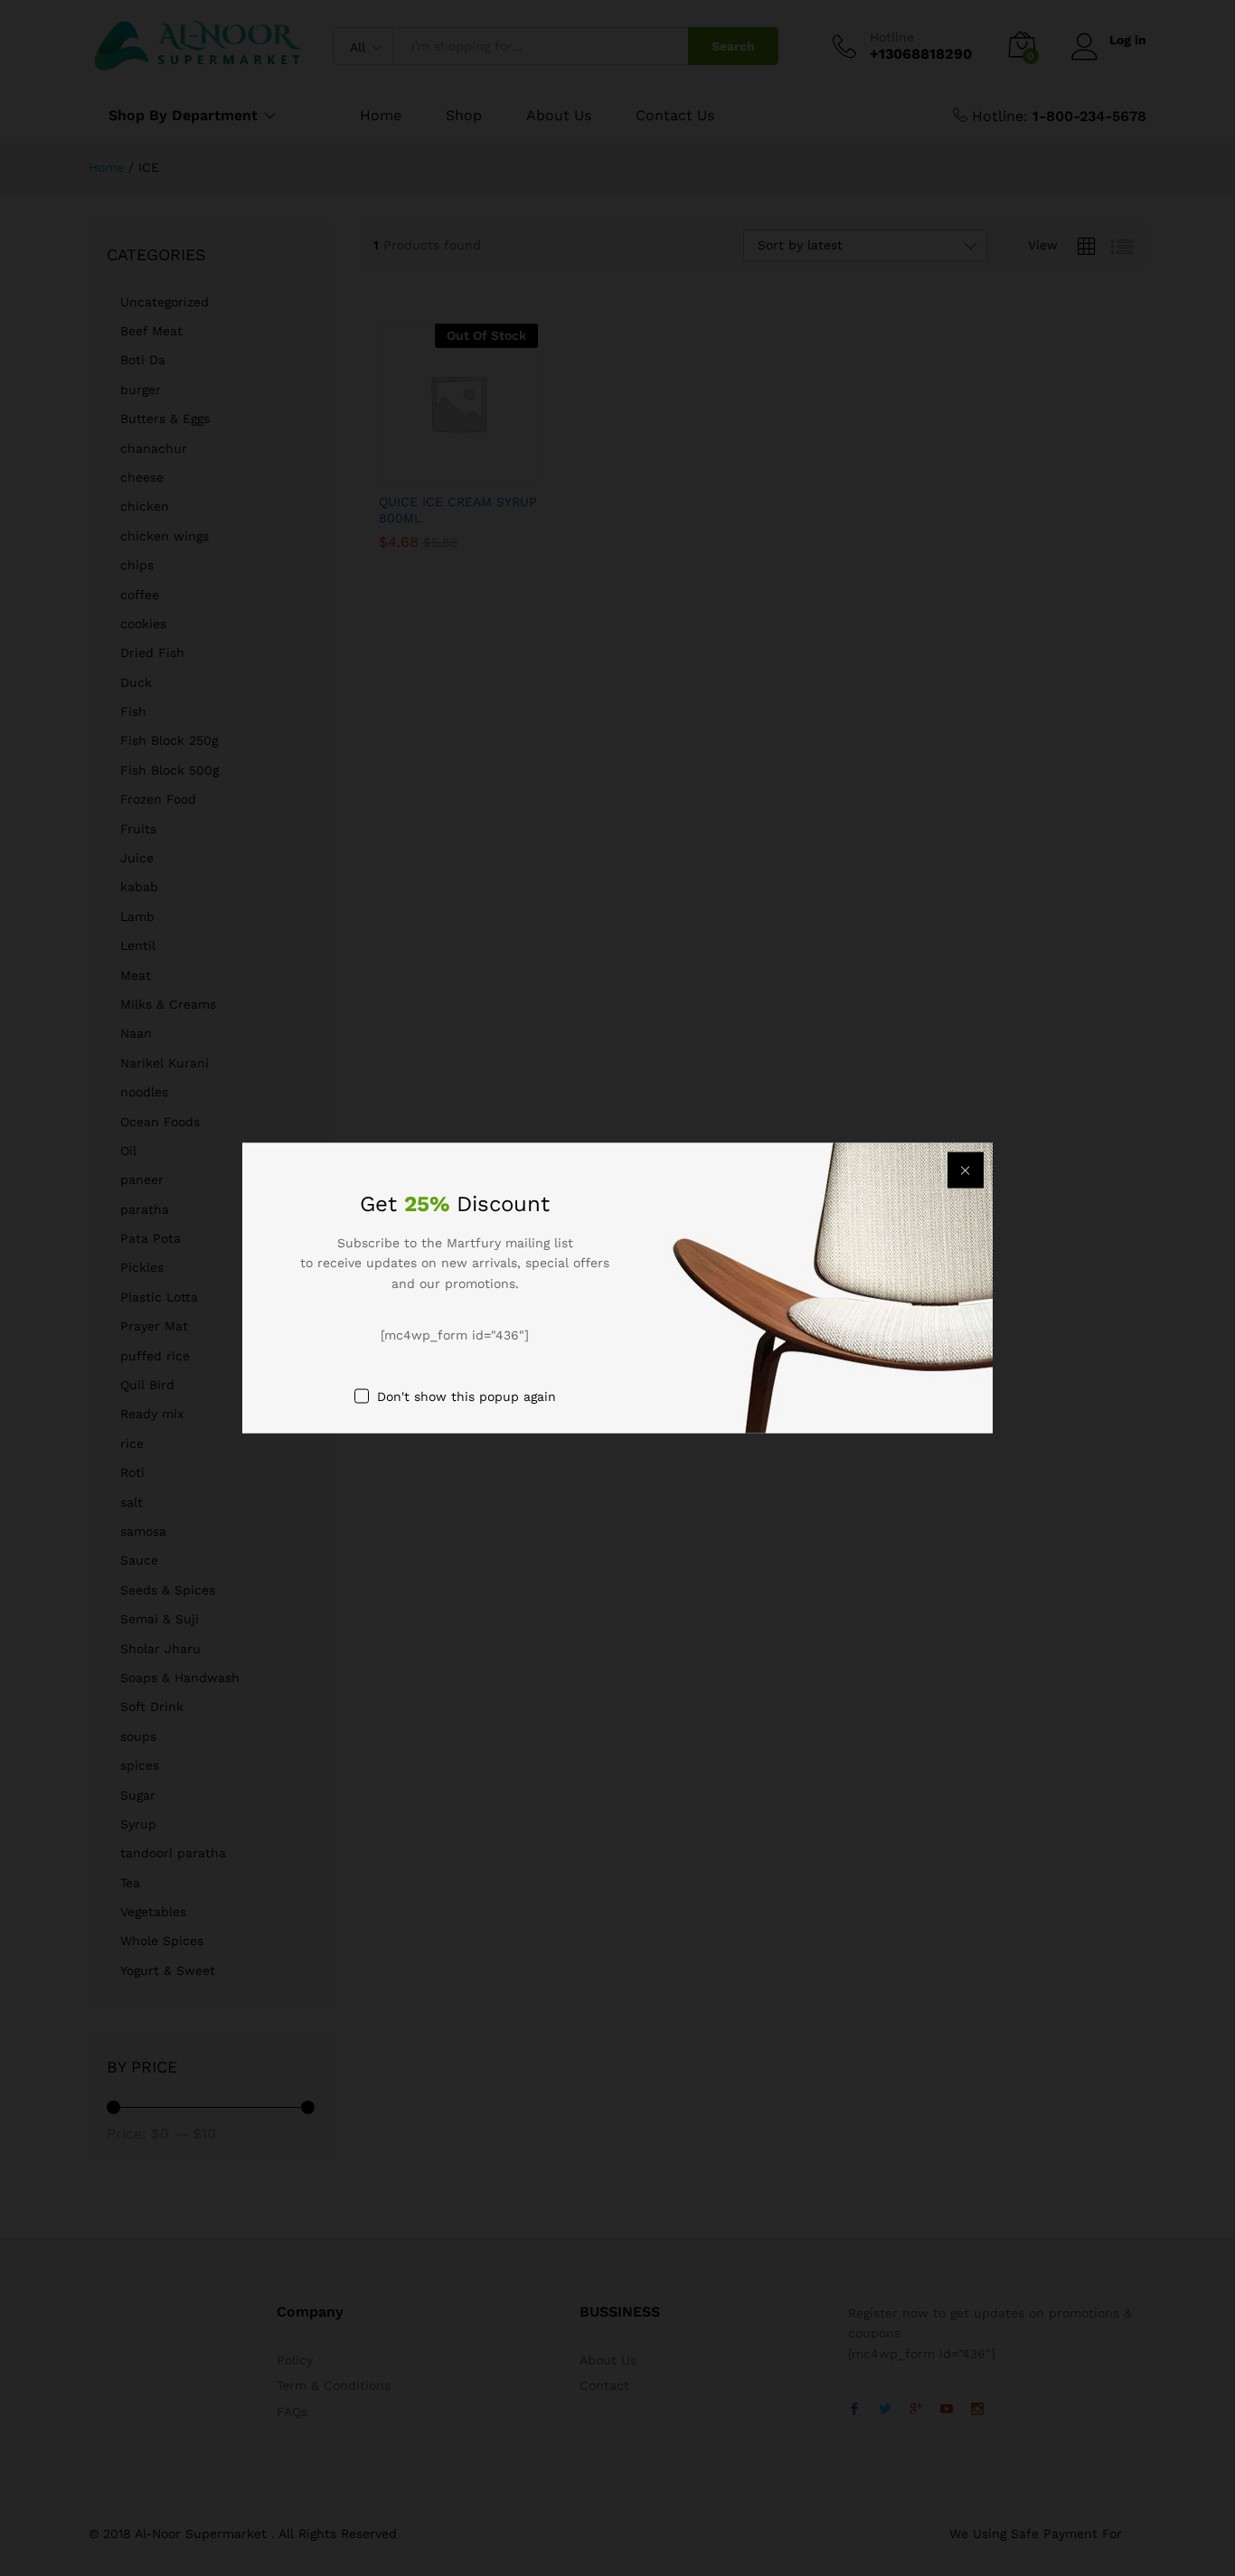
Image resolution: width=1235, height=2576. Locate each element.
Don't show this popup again (467, 1396)
